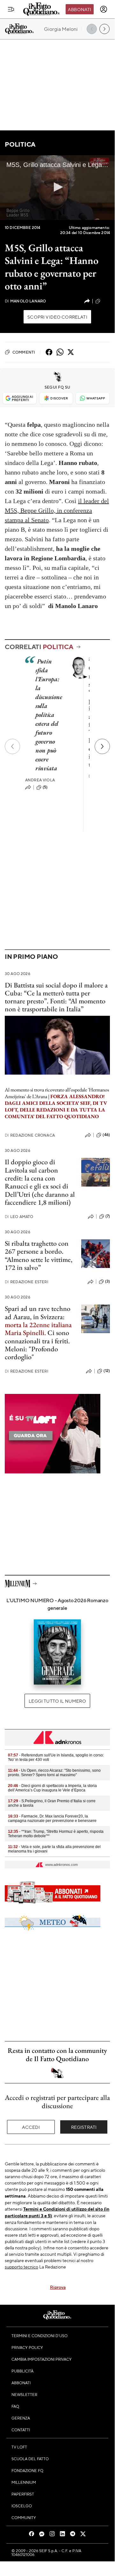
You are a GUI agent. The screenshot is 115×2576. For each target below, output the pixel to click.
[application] (57, 187)
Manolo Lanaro (25, 301)
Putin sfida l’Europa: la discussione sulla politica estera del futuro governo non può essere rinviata (49, 715)
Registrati (84, 2127)
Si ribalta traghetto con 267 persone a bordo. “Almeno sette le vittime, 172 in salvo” (39, 1255)
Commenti (24, 352)
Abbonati (79, 9)
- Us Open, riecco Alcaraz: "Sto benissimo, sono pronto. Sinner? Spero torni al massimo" (54, 1773)
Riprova (58, 2287)
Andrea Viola (40, 780)
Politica (20, 144)
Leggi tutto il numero (57, 1701)
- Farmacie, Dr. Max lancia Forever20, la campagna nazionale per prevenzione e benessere (52, 1818)
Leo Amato (19, 1217)
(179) (106, 301)
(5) (45, 787)
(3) (108, 1281)
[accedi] (104, 9)
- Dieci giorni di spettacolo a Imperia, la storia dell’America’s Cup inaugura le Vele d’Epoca (52, 1788)
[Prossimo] (102, 746)
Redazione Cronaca (30, 1135)
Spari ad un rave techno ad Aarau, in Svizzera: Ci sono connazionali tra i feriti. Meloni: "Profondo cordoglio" (38, 1333)
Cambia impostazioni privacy (42, 2359)
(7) (108, 1216)
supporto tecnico (22, 2267)
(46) (106, 1135)
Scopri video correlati (57, 317)
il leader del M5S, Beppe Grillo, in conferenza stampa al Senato (57, 510)
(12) (107, 1371)
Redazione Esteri (27, 1282)
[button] (57, 187)
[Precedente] (12, 746)
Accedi (31, 2127)
